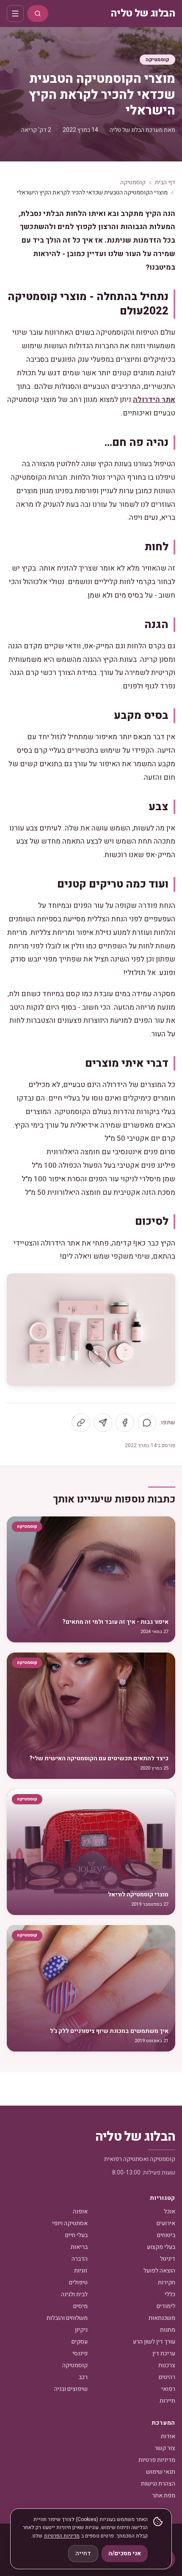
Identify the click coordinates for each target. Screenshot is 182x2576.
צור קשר (165, 2448)
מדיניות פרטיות (157, 2460)
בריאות (79, 2247)
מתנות (168, 2330)
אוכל (170, 2211)
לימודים (166, 2306)
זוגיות (81, 2271)
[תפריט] (15, 14)
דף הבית (165, 183)
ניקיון (81, 2330)
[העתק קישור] (81, 1423)
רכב (83, 2377)
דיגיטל (168, 2259)
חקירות (167, 2282)
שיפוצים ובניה (71, 2389)
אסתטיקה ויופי (70, 2223)
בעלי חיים (76, 2235)
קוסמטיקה (157, 60)
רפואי (168, 2389)
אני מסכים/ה (125, 2553)
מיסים (80, 2306)
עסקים (80, 2342)
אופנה (80, 2211)
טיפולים (78, 2282)
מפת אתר (164, 2495)
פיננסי (80, 2353)
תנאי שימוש (161, 2472)
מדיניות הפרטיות (62, 2536)
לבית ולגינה (74, 2294)
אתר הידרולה (154, 400)
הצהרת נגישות (158, 2484)
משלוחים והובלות (67, 2318)
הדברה (80, 2259)
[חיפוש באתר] (38, 14)
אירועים (166, 2223)
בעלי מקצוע (161, 2247)
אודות (168, 2436)
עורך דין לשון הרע (154, 2342)
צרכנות (167, 2365)
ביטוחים (166, 2235)
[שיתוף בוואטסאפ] (147, 1423)
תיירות (167, 2401)
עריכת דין (164, 2353)
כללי (170, 2294)
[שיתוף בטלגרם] (103, 1423)
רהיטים (167, 2377)
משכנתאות (162, 2318)
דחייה (83, 2553)
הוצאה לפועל (159, 2271)
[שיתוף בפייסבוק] (125, 1423)
